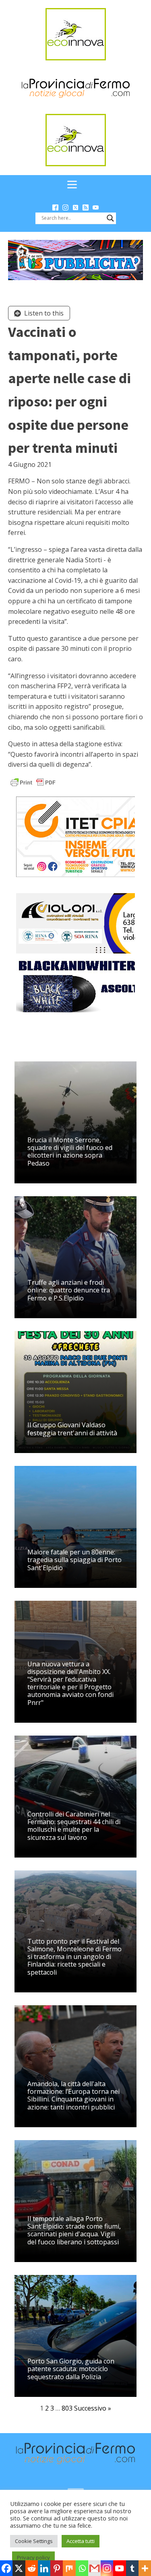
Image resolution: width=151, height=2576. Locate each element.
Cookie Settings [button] (34, 2541)
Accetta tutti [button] (81, 2541)
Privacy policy (33, 2557)
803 (67, 2408)
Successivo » (93, 2408)
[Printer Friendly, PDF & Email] (33, 782)
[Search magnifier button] (110, 218)
